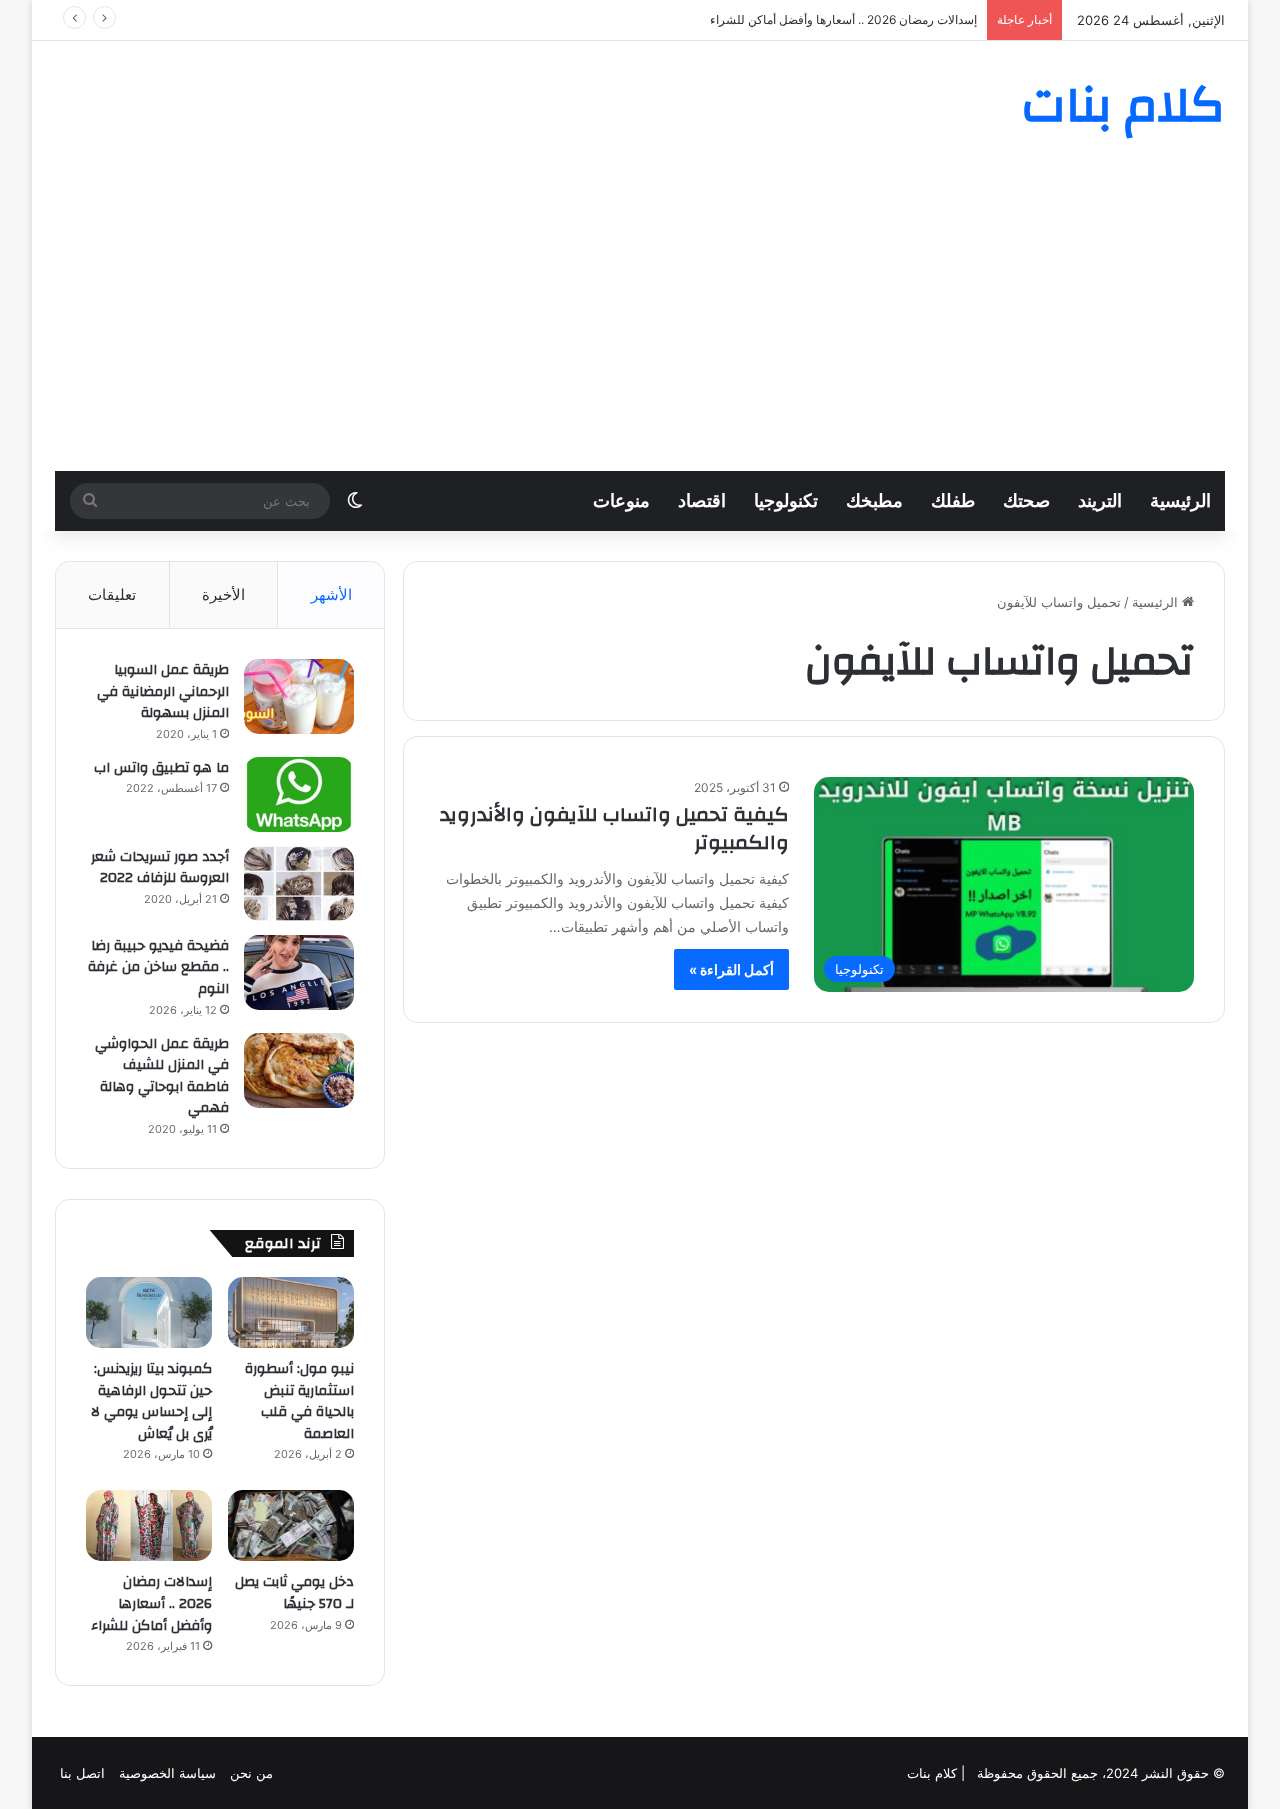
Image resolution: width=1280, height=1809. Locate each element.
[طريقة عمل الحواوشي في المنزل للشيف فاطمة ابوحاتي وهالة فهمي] (299, 1070)
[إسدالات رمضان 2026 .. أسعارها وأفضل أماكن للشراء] (149, 1525)
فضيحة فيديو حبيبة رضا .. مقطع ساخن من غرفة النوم (158, 967)
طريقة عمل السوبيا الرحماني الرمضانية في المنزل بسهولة (163, 691)
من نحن (251, 1773)
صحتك (1026, 500)
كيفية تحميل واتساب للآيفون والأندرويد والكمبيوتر (614, 828)
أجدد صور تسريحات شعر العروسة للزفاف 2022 (160, 868)
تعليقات (112, 594)
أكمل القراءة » (731, 969)
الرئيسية (1180, 500)
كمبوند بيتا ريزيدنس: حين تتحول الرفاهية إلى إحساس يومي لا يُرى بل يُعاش (151, 1401)
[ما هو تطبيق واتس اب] (299, 794)
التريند (1100, 500)
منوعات (621, 500)
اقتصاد (702, 500)
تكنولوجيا (786, 500)
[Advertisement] (640, 321)
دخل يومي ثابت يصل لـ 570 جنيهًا (294, 1593)
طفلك (953, 500)
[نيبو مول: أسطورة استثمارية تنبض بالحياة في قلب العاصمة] (291, 1312)
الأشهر (331, 594)
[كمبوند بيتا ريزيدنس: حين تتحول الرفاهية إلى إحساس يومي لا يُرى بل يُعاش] (149, 1312)
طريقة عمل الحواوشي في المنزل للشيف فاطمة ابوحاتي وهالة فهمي (162, 1076)
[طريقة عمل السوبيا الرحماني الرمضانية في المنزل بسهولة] (299, 696)
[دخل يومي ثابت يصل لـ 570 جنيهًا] (291, 1525)
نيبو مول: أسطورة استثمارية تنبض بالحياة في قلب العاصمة (299, 1401)
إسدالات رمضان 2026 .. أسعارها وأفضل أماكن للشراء (843, 19)
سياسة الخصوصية (167, 1773)
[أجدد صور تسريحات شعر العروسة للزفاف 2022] (299, 883)
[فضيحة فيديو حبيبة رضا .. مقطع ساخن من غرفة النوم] (299, 972)
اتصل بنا (82, 1773)
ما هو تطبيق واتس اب (161, 768)
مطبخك (874, 500)
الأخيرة (223, 594)
